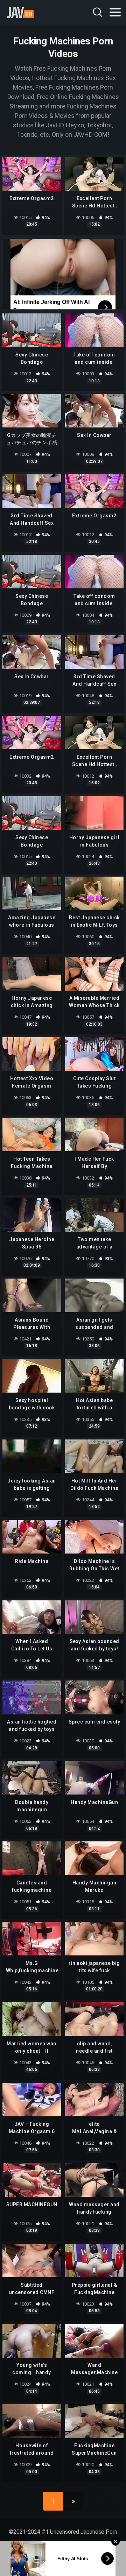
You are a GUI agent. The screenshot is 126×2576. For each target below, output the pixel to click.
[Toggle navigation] (115, 12)
